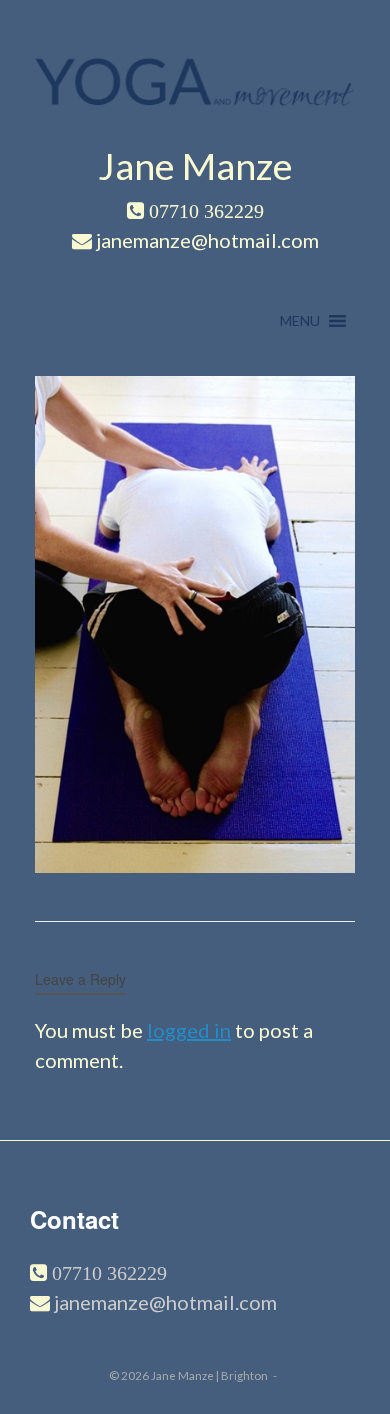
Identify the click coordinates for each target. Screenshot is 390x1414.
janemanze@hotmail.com (165, 1302)
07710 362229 (107, 1273)
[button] (300, 321)
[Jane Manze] (195, 76)
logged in (189, 1030)
